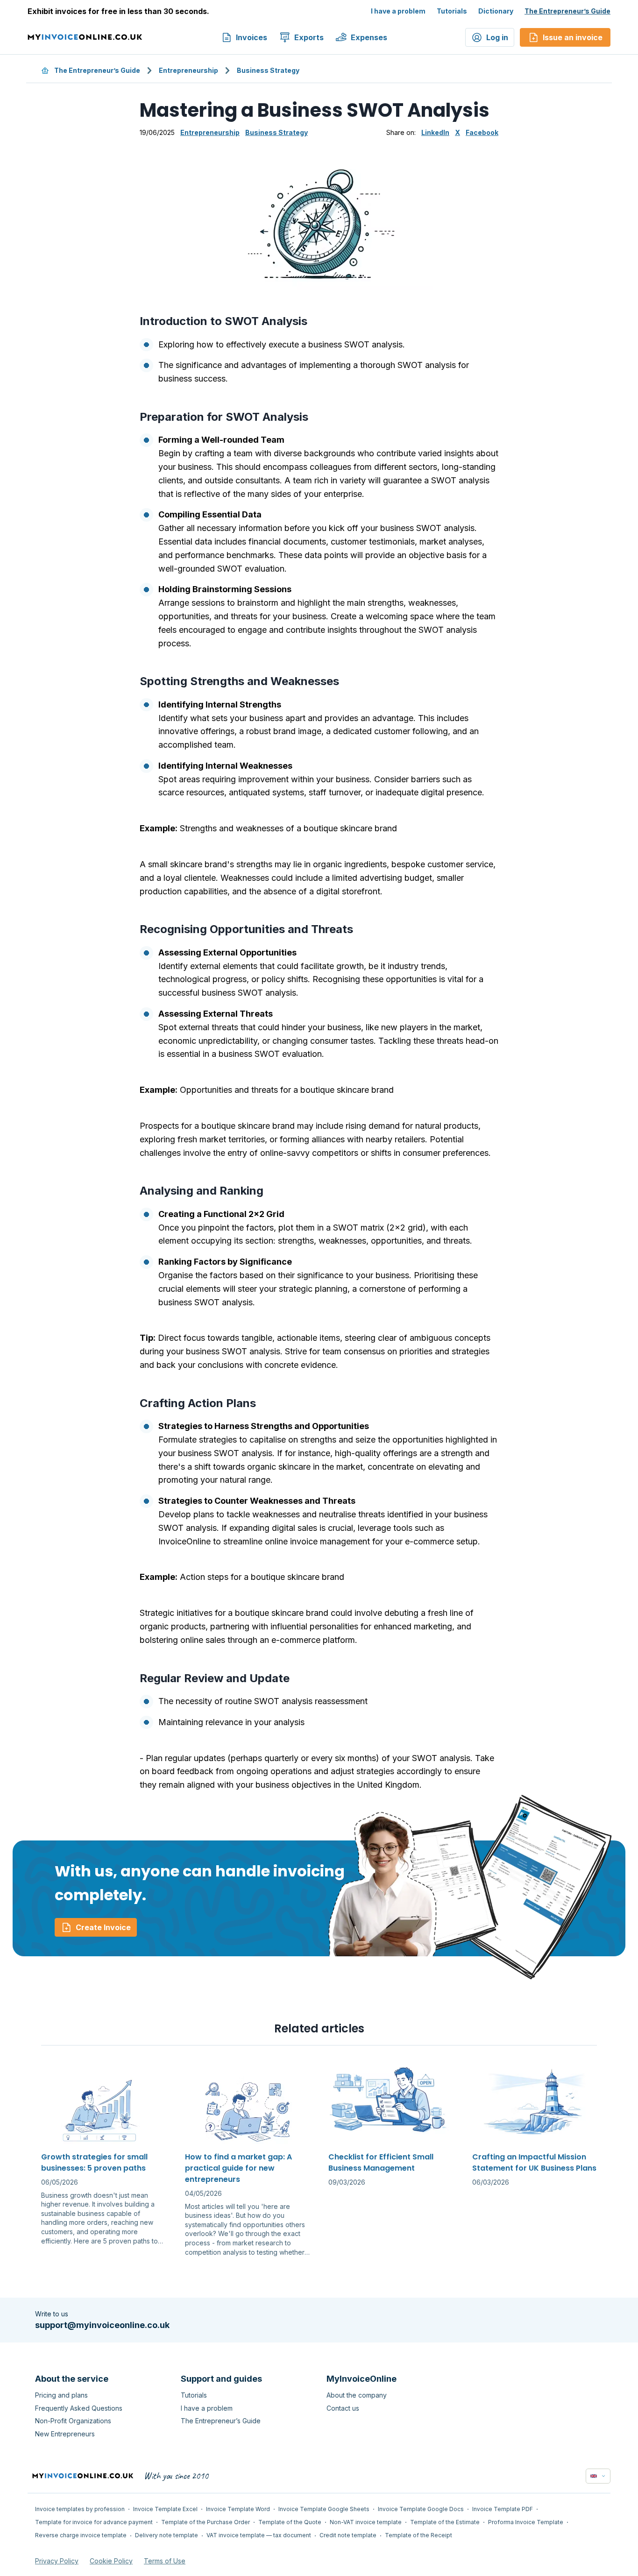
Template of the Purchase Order (206, 2522)
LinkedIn (435, 132)
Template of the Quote (290, 2522)
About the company (357, 2395)
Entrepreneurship (188, 70)
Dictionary (496, 11)
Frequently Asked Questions (79, 2408)
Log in (497, 37)
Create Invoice (103, 1927)
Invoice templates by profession (80, 2509)
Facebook (482, 132)
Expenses (369, 37)
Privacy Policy (57, 2561)
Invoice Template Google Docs (421, 2509)
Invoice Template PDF (503, 2509)
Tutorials (452, 11)
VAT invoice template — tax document (259, 2535)
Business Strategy (268, 70)
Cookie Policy (111, 2561)
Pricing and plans (61, 2395)
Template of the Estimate (445, 2522)
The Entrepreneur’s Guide (567, 11)
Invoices (252, 37)
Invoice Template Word (238, 2509)
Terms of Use (165, 2561)
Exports (309, 37)
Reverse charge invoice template (81, 2535)
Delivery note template (167, 2535)
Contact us (343, 2408)
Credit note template (348, 2535)
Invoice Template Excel (165, 2509)
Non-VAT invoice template (366, 2522)
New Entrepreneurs (65, 2434)
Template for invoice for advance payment (94, 2522)
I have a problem (398, 11)
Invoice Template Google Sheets (324, 2509)
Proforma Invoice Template (526, 2522)
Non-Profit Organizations (73, 2421)
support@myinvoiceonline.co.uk (102, 2325)
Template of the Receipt (418, 2535)
